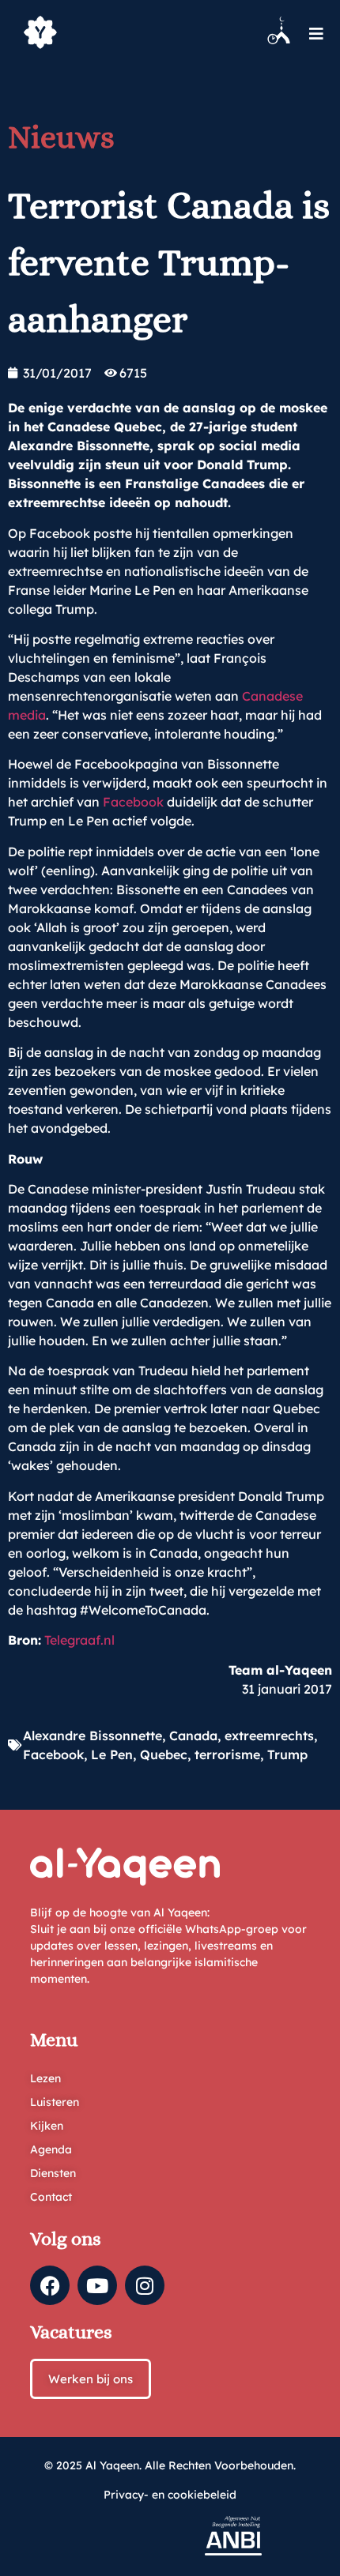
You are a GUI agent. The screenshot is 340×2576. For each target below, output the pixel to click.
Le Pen (112, 1754)
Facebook (133, 802)
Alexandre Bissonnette (93, 1736)
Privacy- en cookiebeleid (170, 2495)
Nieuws (61, 137)
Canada (193, 1736)
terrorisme (227, 1754)
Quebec (164, 1754)
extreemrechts (269, 1736)
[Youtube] (97, 2285)
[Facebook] (50, 2285)
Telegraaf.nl (79, 1640)
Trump (287, 1754)
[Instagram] (145, 2285)
